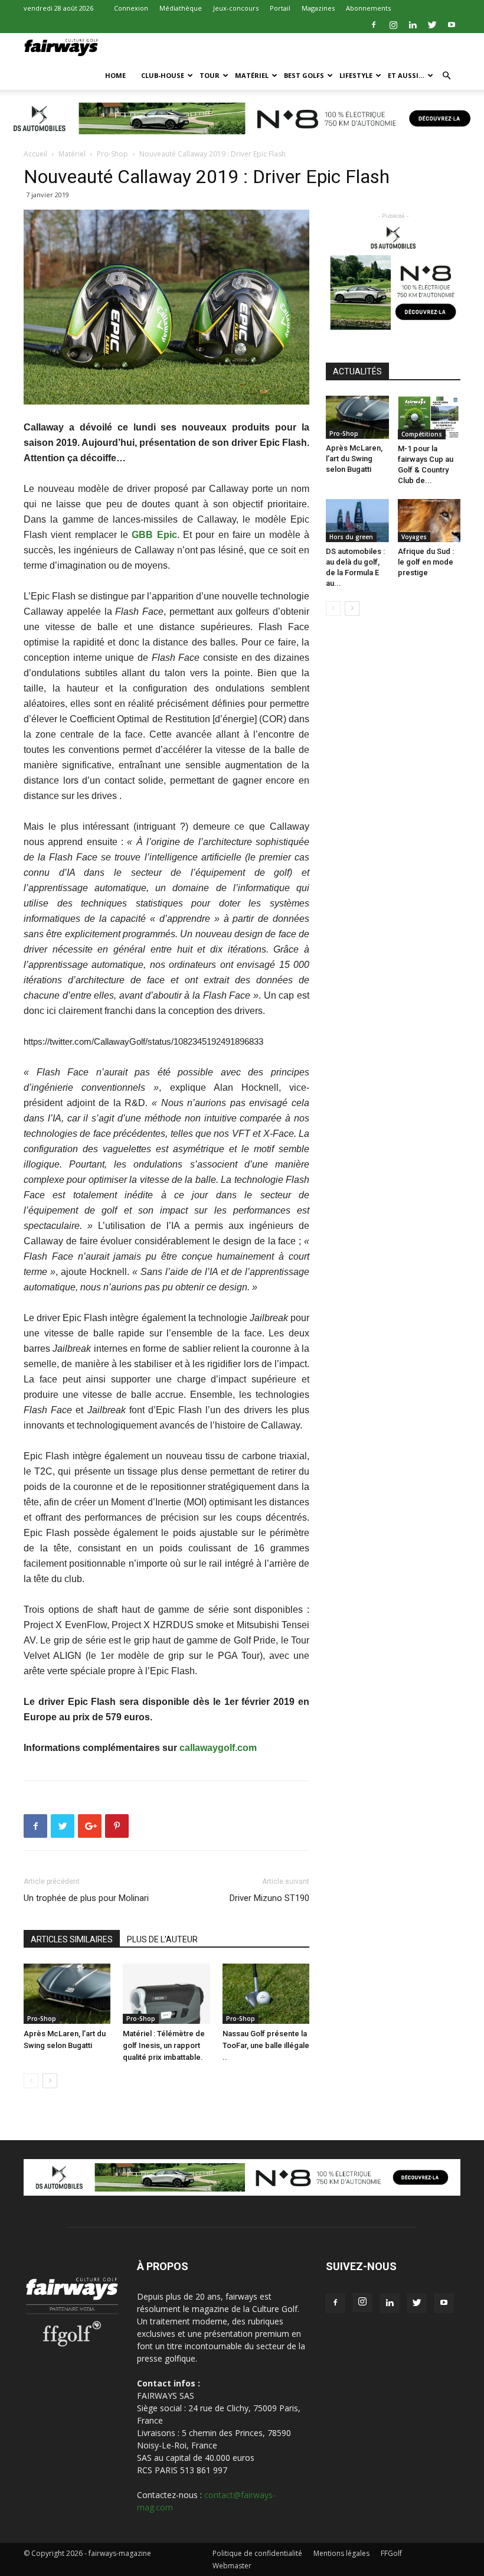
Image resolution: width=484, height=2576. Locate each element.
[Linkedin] (413, 25)
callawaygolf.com (218, 1748)
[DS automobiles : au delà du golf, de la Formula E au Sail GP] (357, 521)
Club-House (163, 75)
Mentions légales (341, 2553)
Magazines (318, 8)
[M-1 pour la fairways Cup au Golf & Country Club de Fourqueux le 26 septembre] (429, 417)
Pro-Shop (112, 154)
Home (115, 75)
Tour (210, 75)
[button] (446, 76)
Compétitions (422, 434)
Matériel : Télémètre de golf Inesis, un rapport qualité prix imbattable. (164, 2045)
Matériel (252, 75)
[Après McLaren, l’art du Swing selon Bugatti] (67, 1993)
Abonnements (368, 8)
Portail (280, 8)
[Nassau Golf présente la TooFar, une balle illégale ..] (266, 1993)
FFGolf (391, 2553)
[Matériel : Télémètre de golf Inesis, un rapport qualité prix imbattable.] (166, 1993)
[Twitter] (432, 25)
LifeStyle (356, 75)
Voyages (414, 537)
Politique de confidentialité (257, 2553)
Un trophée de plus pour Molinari (86, 1898)
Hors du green (351, 537)
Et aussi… (406, 75)
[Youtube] (452, 25)
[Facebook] (374, 25)
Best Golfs (304, 75)
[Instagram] (393, 25)
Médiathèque (181, 8)
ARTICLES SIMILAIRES (72, 1939)
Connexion (131, 8)
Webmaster (232, 2566)
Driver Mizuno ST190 (269, 1898)
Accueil (35, 154)
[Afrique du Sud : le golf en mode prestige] (429, 521)
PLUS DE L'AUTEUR (162, 1939)
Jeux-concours (236, 8)
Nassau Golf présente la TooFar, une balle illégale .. (266, 2045)
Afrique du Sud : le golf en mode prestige (426, 562)
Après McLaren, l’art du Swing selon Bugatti (354, 459)
